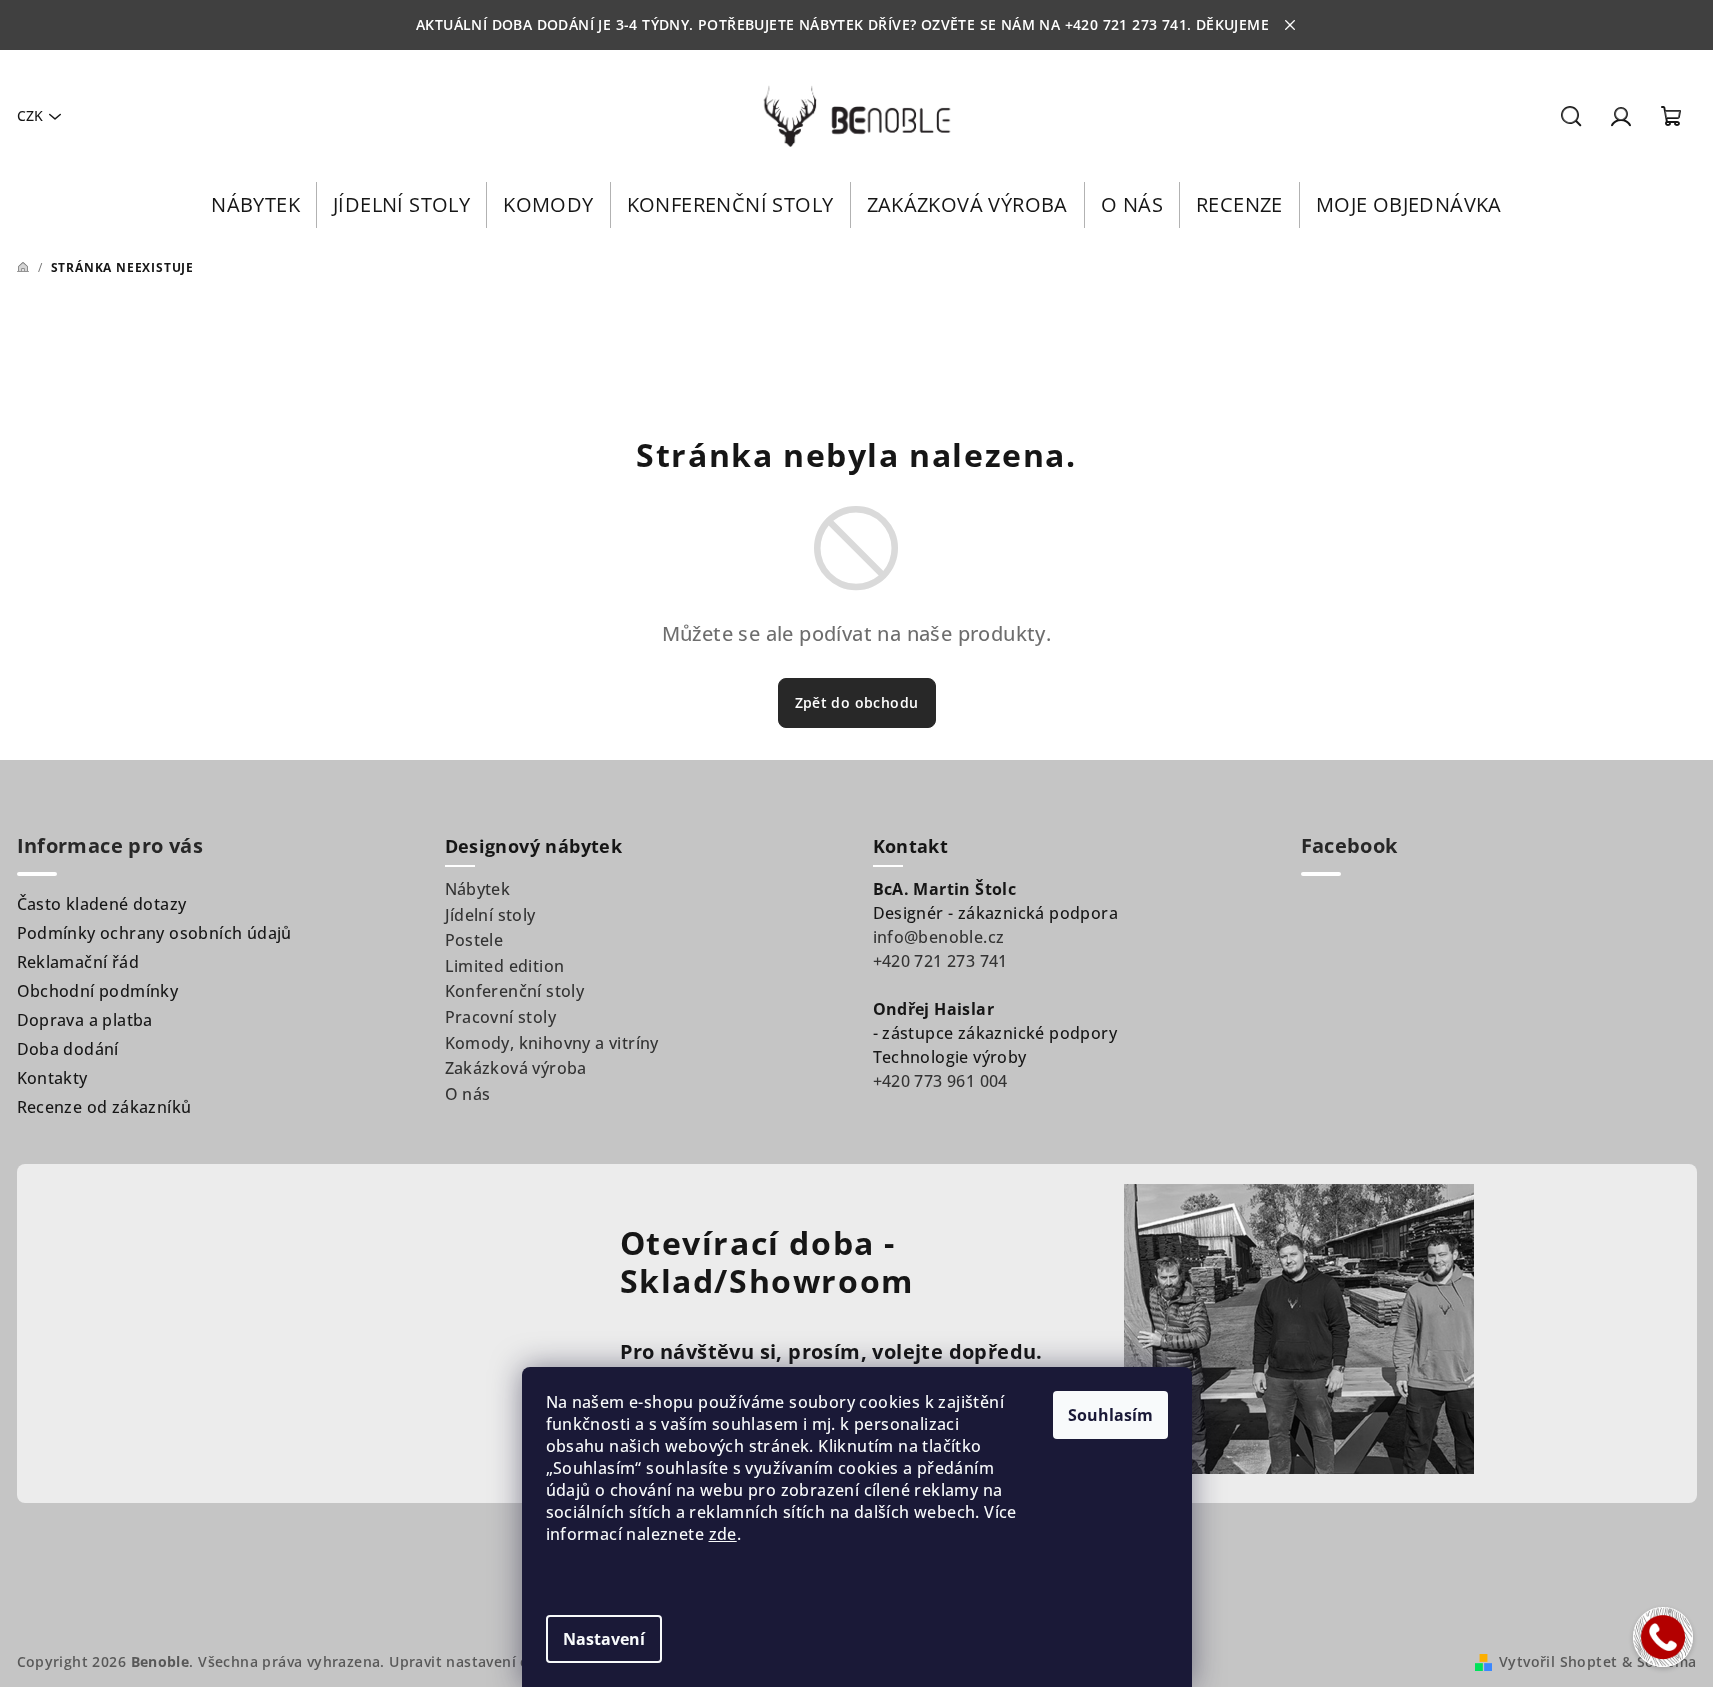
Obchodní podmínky (98, 991)
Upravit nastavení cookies (482, 1661)
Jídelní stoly (490, 915)
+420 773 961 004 (940, 1081)
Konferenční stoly (515, 991)
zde (723, 1534)
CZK (30, 115)
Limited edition (505, 966)
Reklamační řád (78, 962)
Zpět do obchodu (857, 702)
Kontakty (52, 1078)
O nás (468, 1094)
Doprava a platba (85, 1020)
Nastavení (604, 1639)
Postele (474, 940)
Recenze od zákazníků (104, 1107)
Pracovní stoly (501, 1017)
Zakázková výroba (516, 1068)
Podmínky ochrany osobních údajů (154, 933)
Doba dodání (68, 1049)
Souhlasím (1110, 1415)
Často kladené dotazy (102, 904)
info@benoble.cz (939, 937)
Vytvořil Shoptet (1558, 1661)
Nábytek (478, 889)
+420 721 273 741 (940, 961)
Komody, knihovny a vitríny (552, 1043)
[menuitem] (255, 205)
